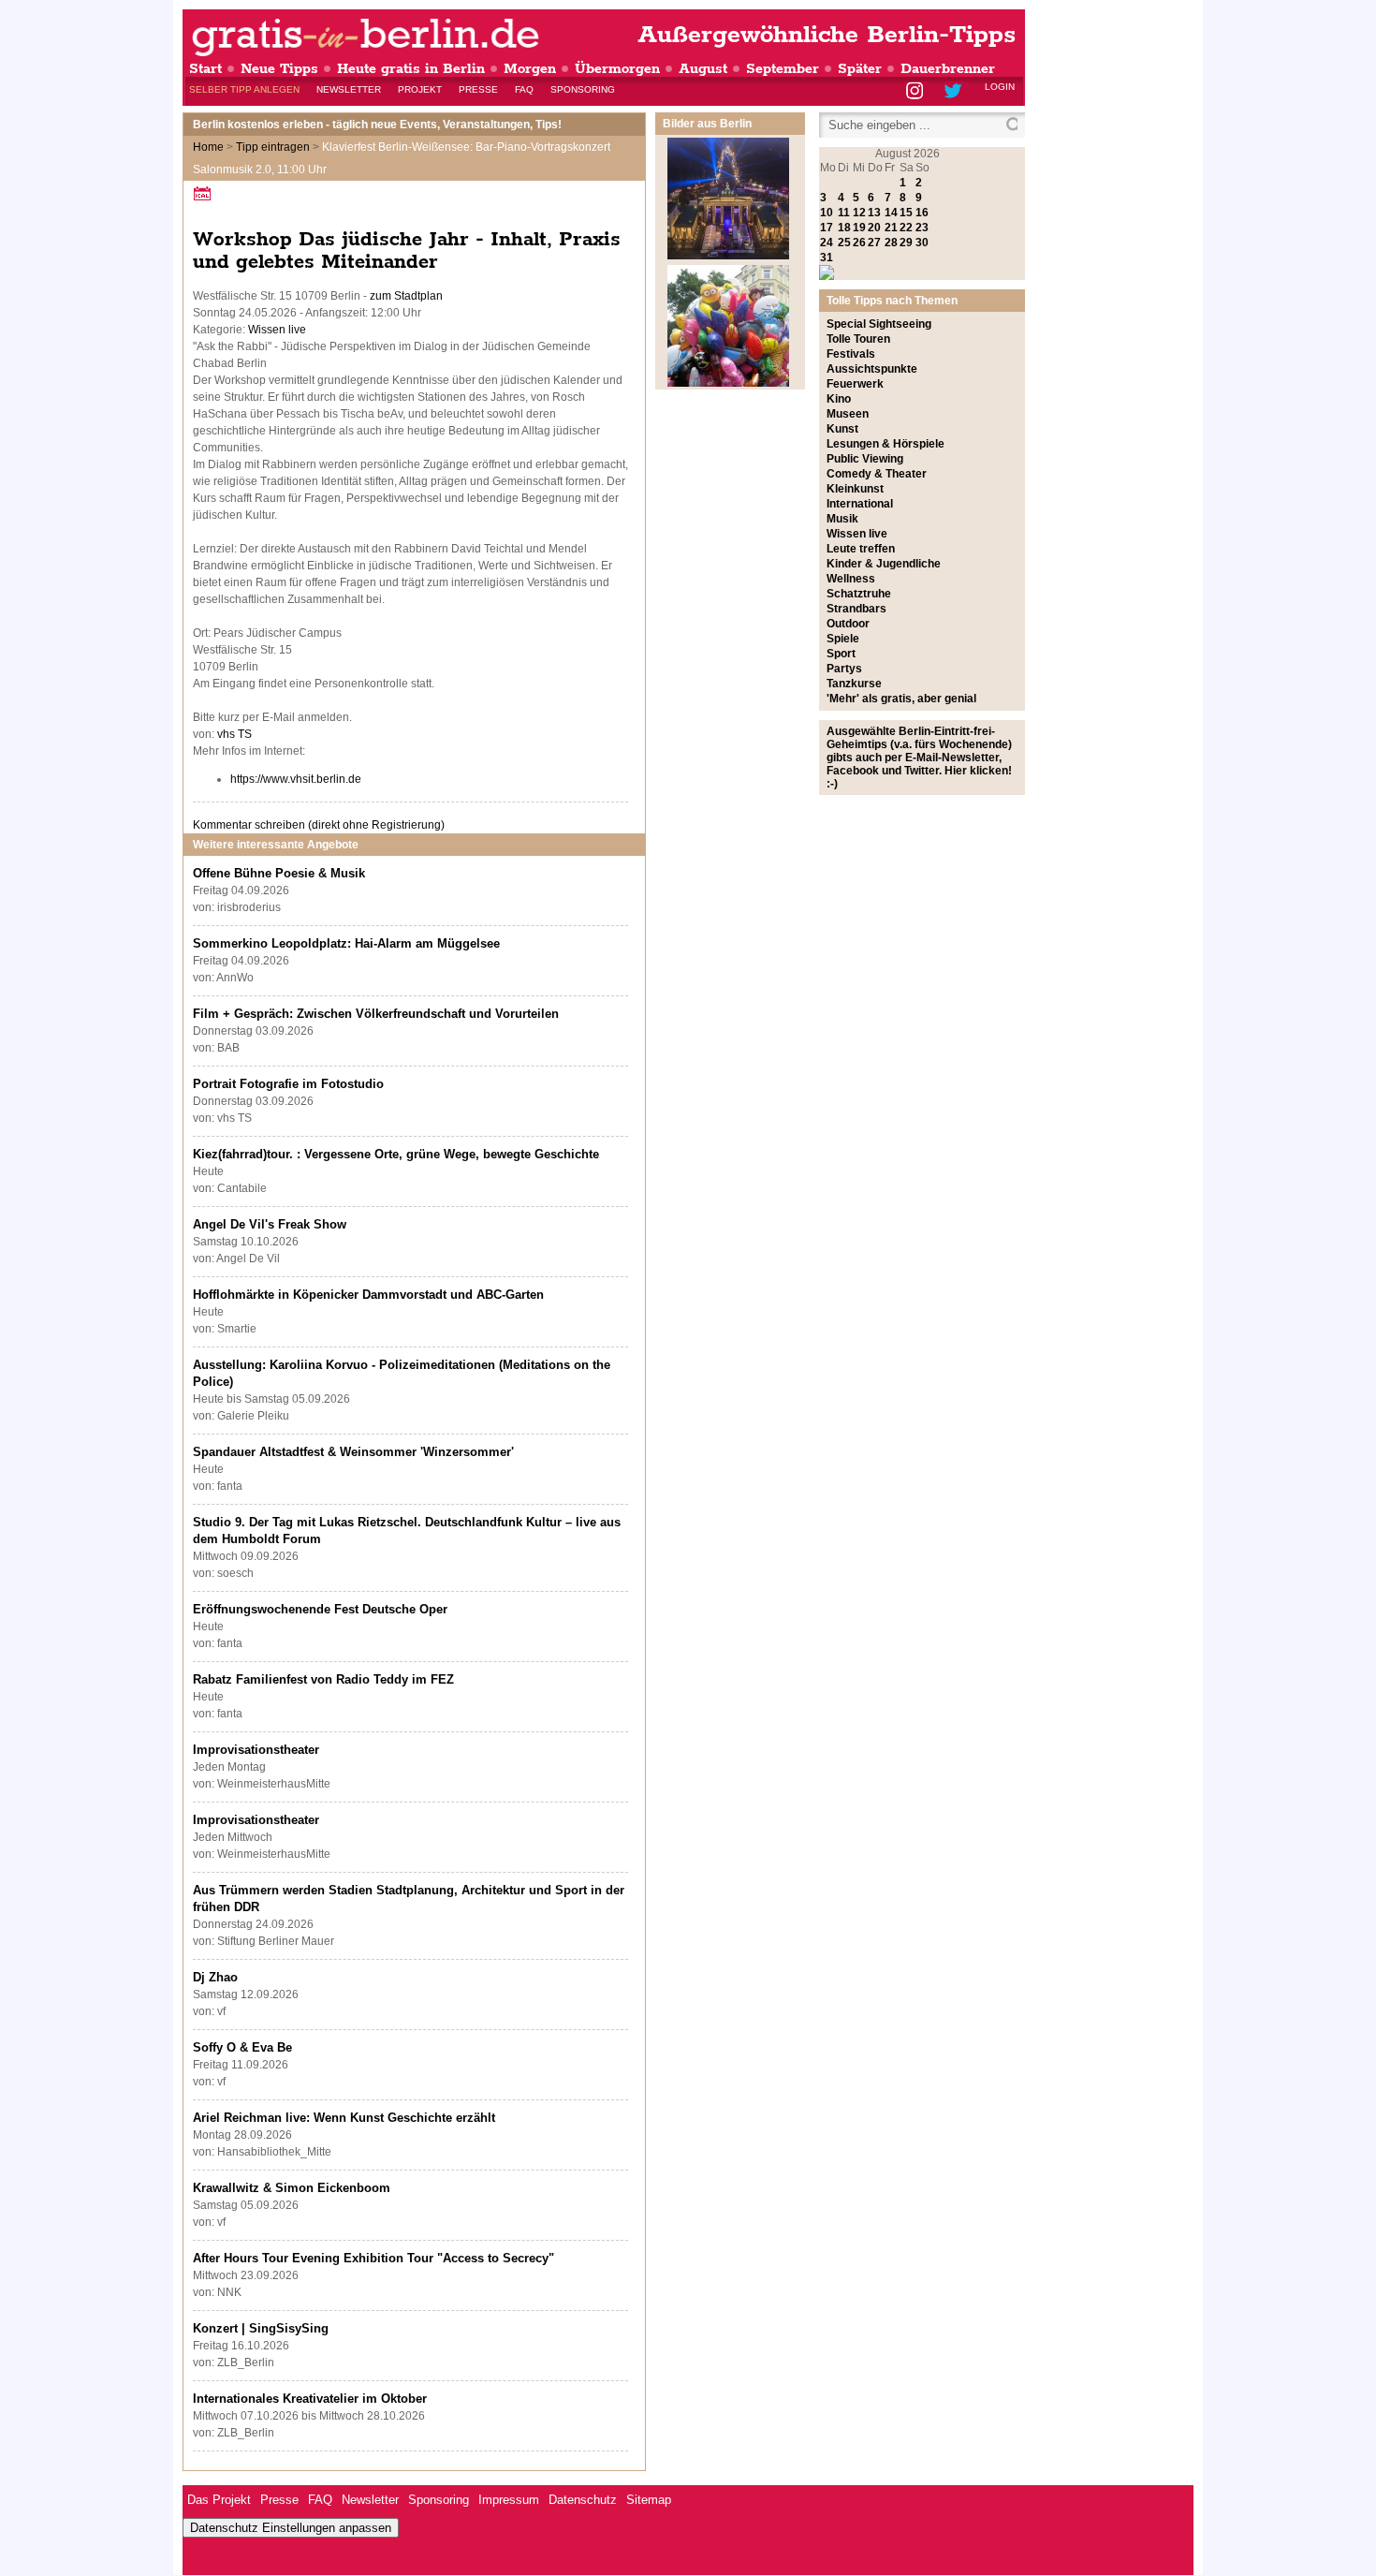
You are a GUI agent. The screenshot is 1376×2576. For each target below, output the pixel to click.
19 (859, 228)
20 (874, 228)
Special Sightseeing (879, 324)
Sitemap (649, 2500)
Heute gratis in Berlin (411, 69)
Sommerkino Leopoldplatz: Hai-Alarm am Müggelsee (346, 943)
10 (827, 213)
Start (205, 69)
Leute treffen (861, 549)
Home (208, 147)
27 (874, 243)
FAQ (524, 89)
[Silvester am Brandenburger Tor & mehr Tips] (728, 256)
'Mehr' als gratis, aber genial (901, 699)
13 (874, 213)
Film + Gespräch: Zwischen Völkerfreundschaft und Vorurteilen (376, 1014)
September (783, 69)
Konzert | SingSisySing (261, 2328)
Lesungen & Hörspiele (886, 444)
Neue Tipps (279, 69)
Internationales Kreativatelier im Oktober (310, 2399)
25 (844, 243)
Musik (842, 519)
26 (859, 243)
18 (844, 228)
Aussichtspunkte (872, 369)
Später (860, 69)
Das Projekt (219, 2500)
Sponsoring (583, 89)
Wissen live (277, 330)
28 (891, 243)
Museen (848, 414)
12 (859, 213)
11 (844, 213)
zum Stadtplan (406, 296)
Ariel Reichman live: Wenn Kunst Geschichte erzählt (344, 2118)
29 (906, 243)
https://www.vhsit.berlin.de (296, 779)
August (703, 69)
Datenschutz (583, 2500)
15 (906, 213)
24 (827, 243)
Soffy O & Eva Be (242, 2047)
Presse (478, 89)
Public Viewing (865, 459)
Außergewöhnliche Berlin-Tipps (827, 35)
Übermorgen (617, 69)
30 (922, 243)
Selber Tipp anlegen (244, 89)
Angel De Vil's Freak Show (270, 1224)
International (860, 504)
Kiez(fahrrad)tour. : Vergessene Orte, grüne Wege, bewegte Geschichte (396, 1154)
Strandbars (856, 609)
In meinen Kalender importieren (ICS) (205, 193)
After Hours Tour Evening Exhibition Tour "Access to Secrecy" (373, 2258)
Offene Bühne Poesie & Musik (279, 873)
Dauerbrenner (948, 69)
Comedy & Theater (877, 474)
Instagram (916, 92)
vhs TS (234, 734)
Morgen (530, 69)
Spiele (843, 639)
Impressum (509, 2500)
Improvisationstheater (256, 1750)
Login (1000, 87)
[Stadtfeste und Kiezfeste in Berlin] (728, 383)
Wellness (851, 579)
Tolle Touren (858, 339)
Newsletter (349, 89)
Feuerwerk (855, 384)
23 (922, 228)
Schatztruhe (859, 594)
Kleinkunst (855, 489)
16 (922, 213)
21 (891, 228)
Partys (844, 669)
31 (827, 258)
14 (891, 213)
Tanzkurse (854, 684)
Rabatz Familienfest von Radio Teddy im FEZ (323, 1679)
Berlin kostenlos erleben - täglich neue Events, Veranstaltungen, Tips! (377, 125)
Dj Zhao (215, 1977)
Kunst (842, 429)
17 (827, 228)
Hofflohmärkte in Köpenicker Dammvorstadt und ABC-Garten (368, 1295)
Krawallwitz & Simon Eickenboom (292, 2188)
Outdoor (848, 624)
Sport (841, 654)
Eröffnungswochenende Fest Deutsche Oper (320, 1609)
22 (906, 228)
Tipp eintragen (273, 147)
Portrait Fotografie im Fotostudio (288, 1084)
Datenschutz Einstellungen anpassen (291, 2528)
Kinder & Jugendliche (884, 564)
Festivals (851, 354)
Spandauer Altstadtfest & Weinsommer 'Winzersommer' (353, 1452)
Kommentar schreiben (319, 825)
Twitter (956, 92)
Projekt (420, 89)
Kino (839, 399)
